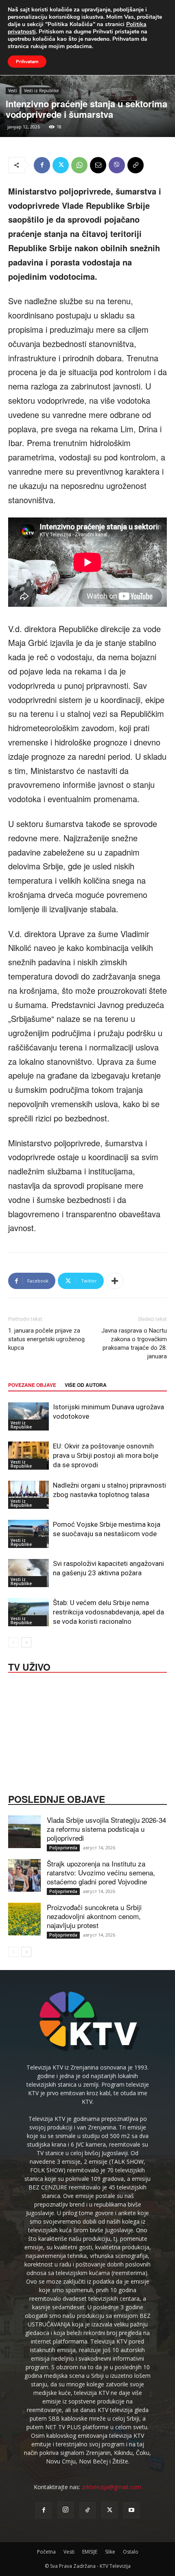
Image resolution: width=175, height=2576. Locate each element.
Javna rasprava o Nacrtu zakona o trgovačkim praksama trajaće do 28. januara (134, 1343)
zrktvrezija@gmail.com (112, 2487)
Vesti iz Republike (41, 91)
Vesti (13, 91)
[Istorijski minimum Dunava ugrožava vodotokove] (28, 1416)
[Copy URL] (136, 165)
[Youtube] (131, 2510)
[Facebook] (42, 165)
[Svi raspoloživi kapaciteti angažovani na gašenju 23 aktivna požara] (28, 1573)
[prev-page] (13, 1642)
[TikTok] (87, 2510)
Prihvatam (27, 62)
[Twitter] (61, 165)
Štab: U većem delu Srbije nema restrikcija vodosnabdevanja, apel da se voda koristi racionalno (108, 1612)
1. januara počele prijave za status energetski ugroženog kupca (46, 1339)
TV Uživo (29, 1666)
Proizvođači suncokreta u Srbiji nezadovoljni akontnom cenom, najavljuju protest (94, 1916)
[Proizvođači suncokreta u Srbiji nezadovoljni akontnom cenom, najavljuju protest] (24, 1919)
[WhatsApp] (79, 165)
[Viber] (117, 165)
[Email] (98, 165)
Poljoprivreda (63, 1848)
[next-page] (26, 1642)
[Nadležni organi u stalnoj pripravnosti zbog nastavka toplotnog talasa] (28, 1495)
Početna (46, 2552)
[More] (115, 1281)
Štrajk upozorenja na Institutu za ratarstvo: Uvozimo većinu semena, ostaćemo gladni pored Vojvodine (101, 1872)
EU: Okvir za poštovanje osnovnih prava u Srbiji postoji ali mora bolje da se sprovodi (106, 1455)
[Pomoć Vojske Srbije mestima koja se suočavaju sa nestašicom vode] (28, 1534)
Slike (110, 2552)
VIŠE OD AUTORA (86, 1385)
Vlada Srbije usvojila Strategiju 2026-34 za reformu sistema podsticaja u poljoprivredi (106, 1829)
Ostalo (131, 2552)
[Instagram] (66, 2510)
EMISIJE (90, 2552)
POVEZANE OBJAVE (32, 1385)
